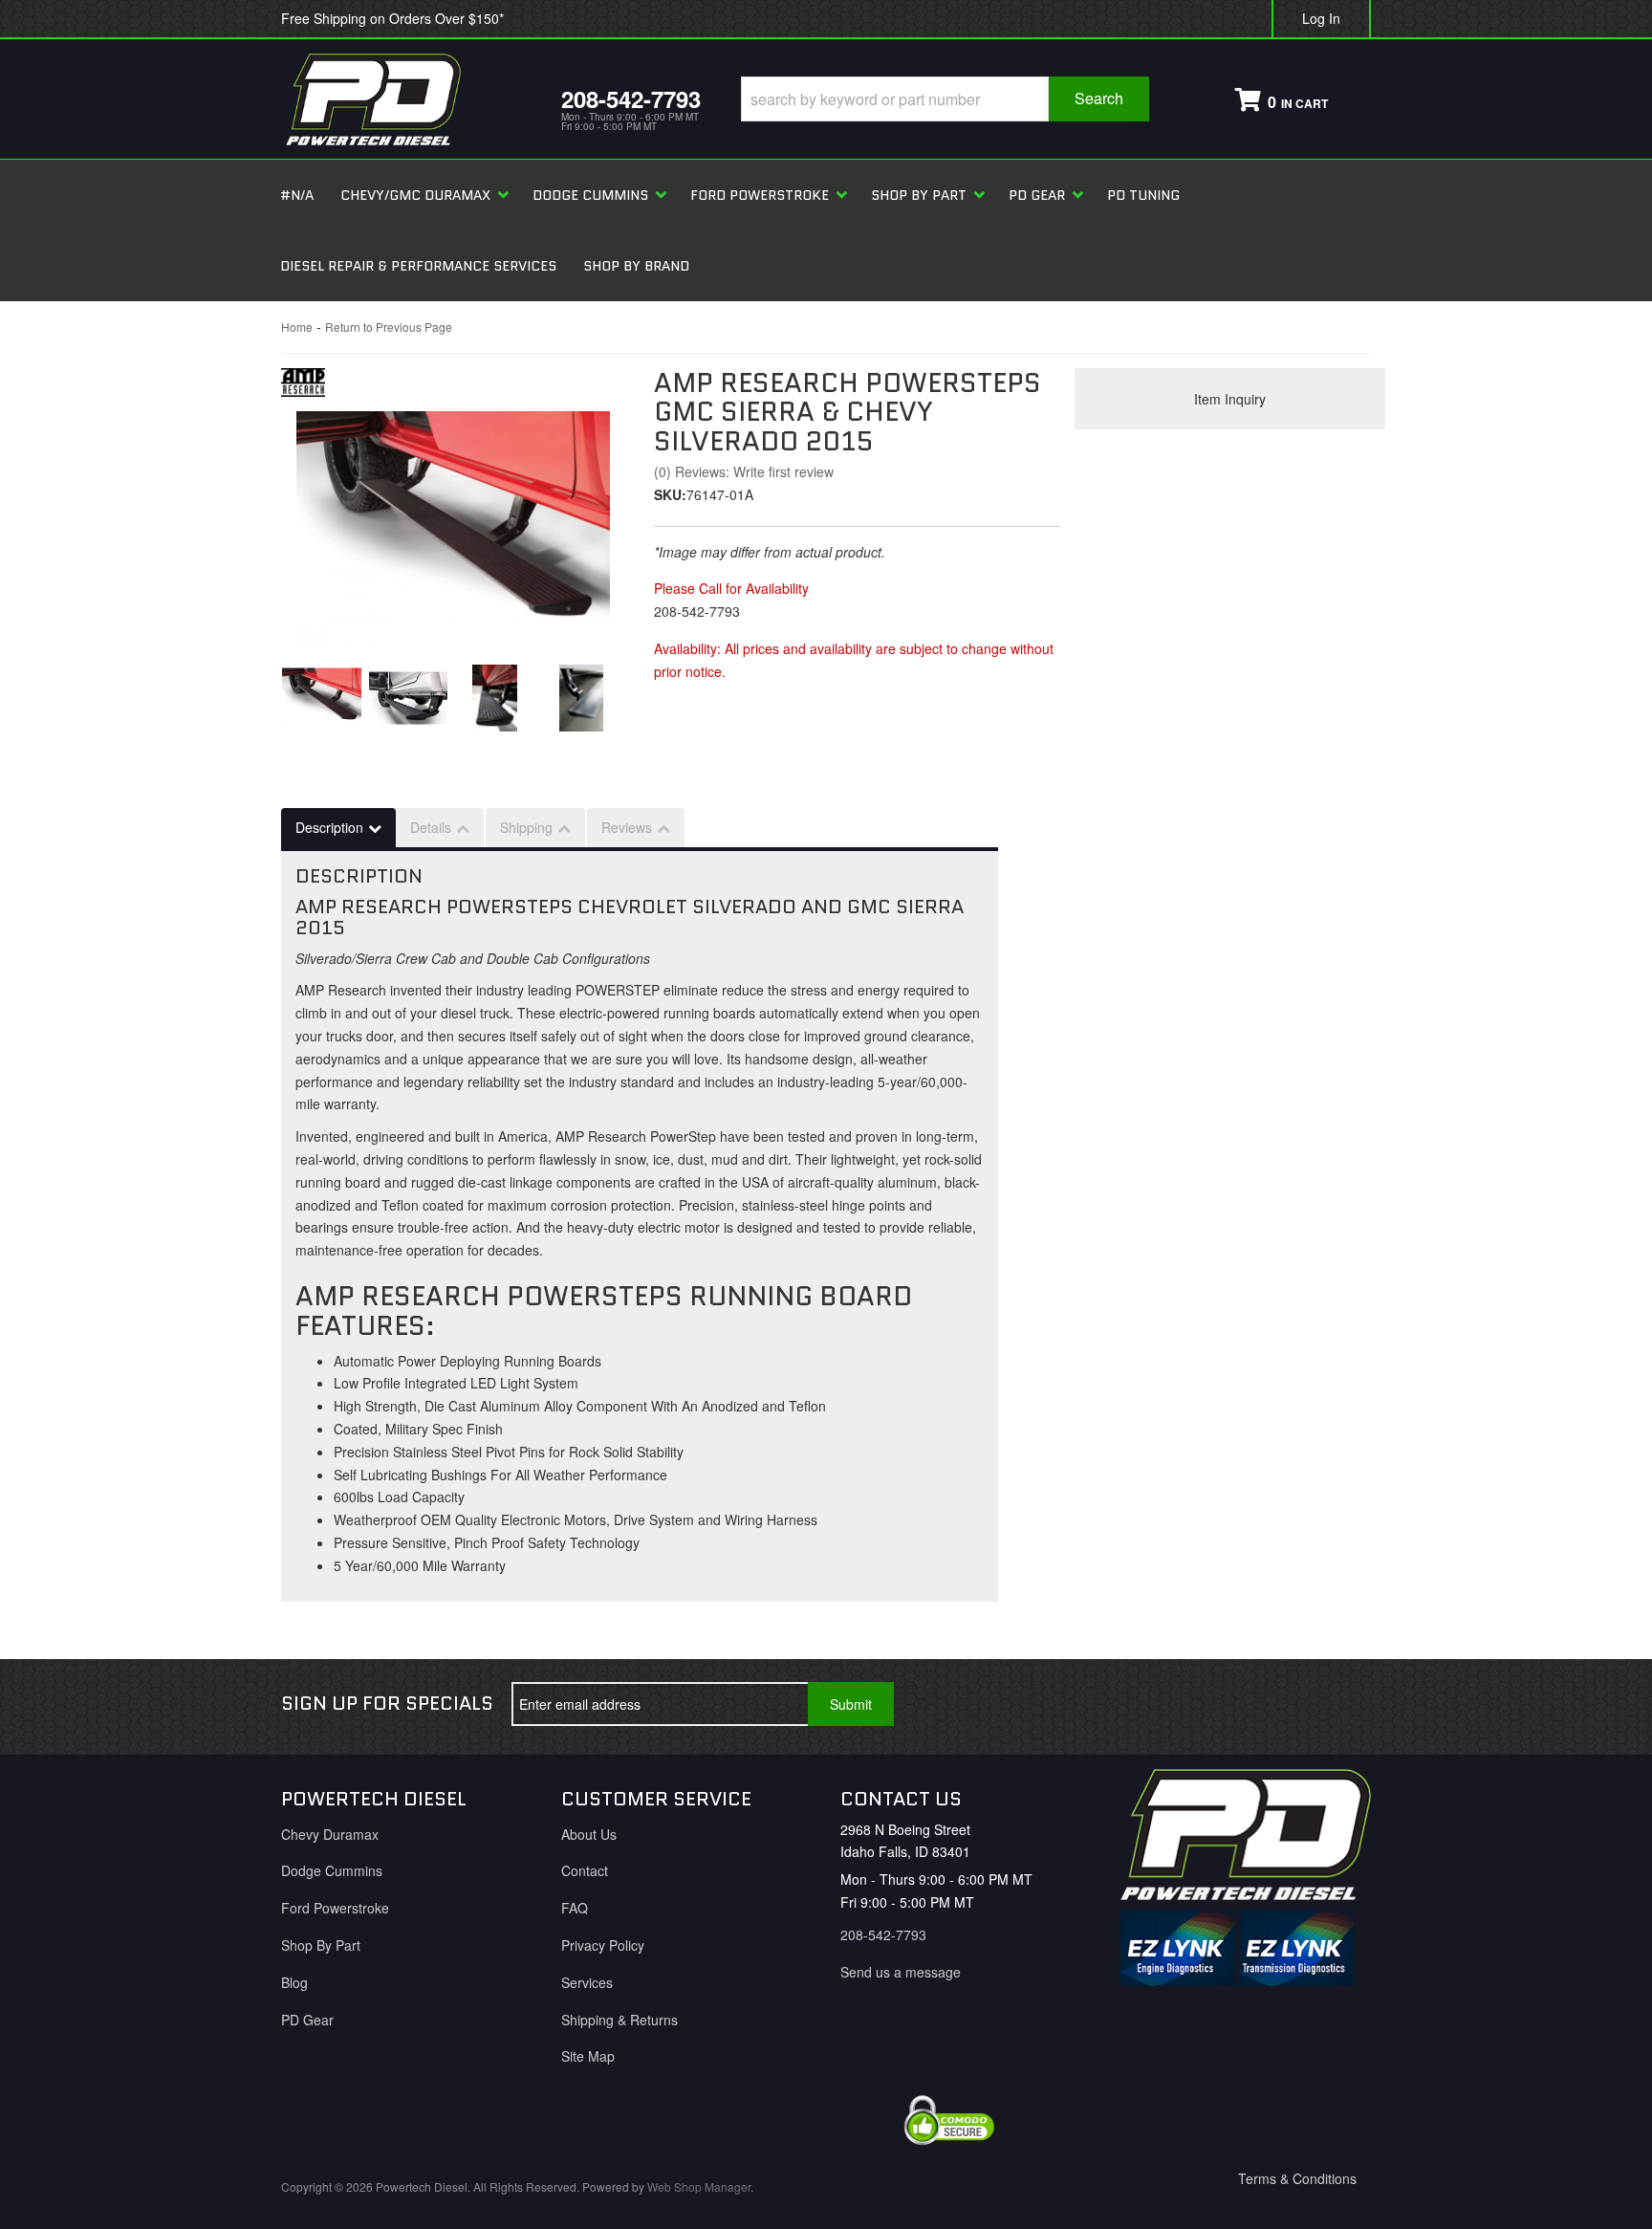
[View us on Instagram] (1341, 1704)
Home (297, 327)
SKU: (670, 494)
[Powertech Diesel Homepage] (407, 99)
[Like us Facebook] (1215, 1704)
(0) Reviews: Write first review (744, 471)
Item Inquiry (1230, 399)
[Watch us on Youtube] (1278, 1704)
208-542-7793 (883, 1934)
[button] (945, 99)
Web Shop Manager (699, 2186)
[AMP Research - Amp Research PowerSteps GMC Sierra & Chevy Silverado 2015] (303, 387)
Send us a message (901, 1972)
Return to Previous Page (389, 327)
